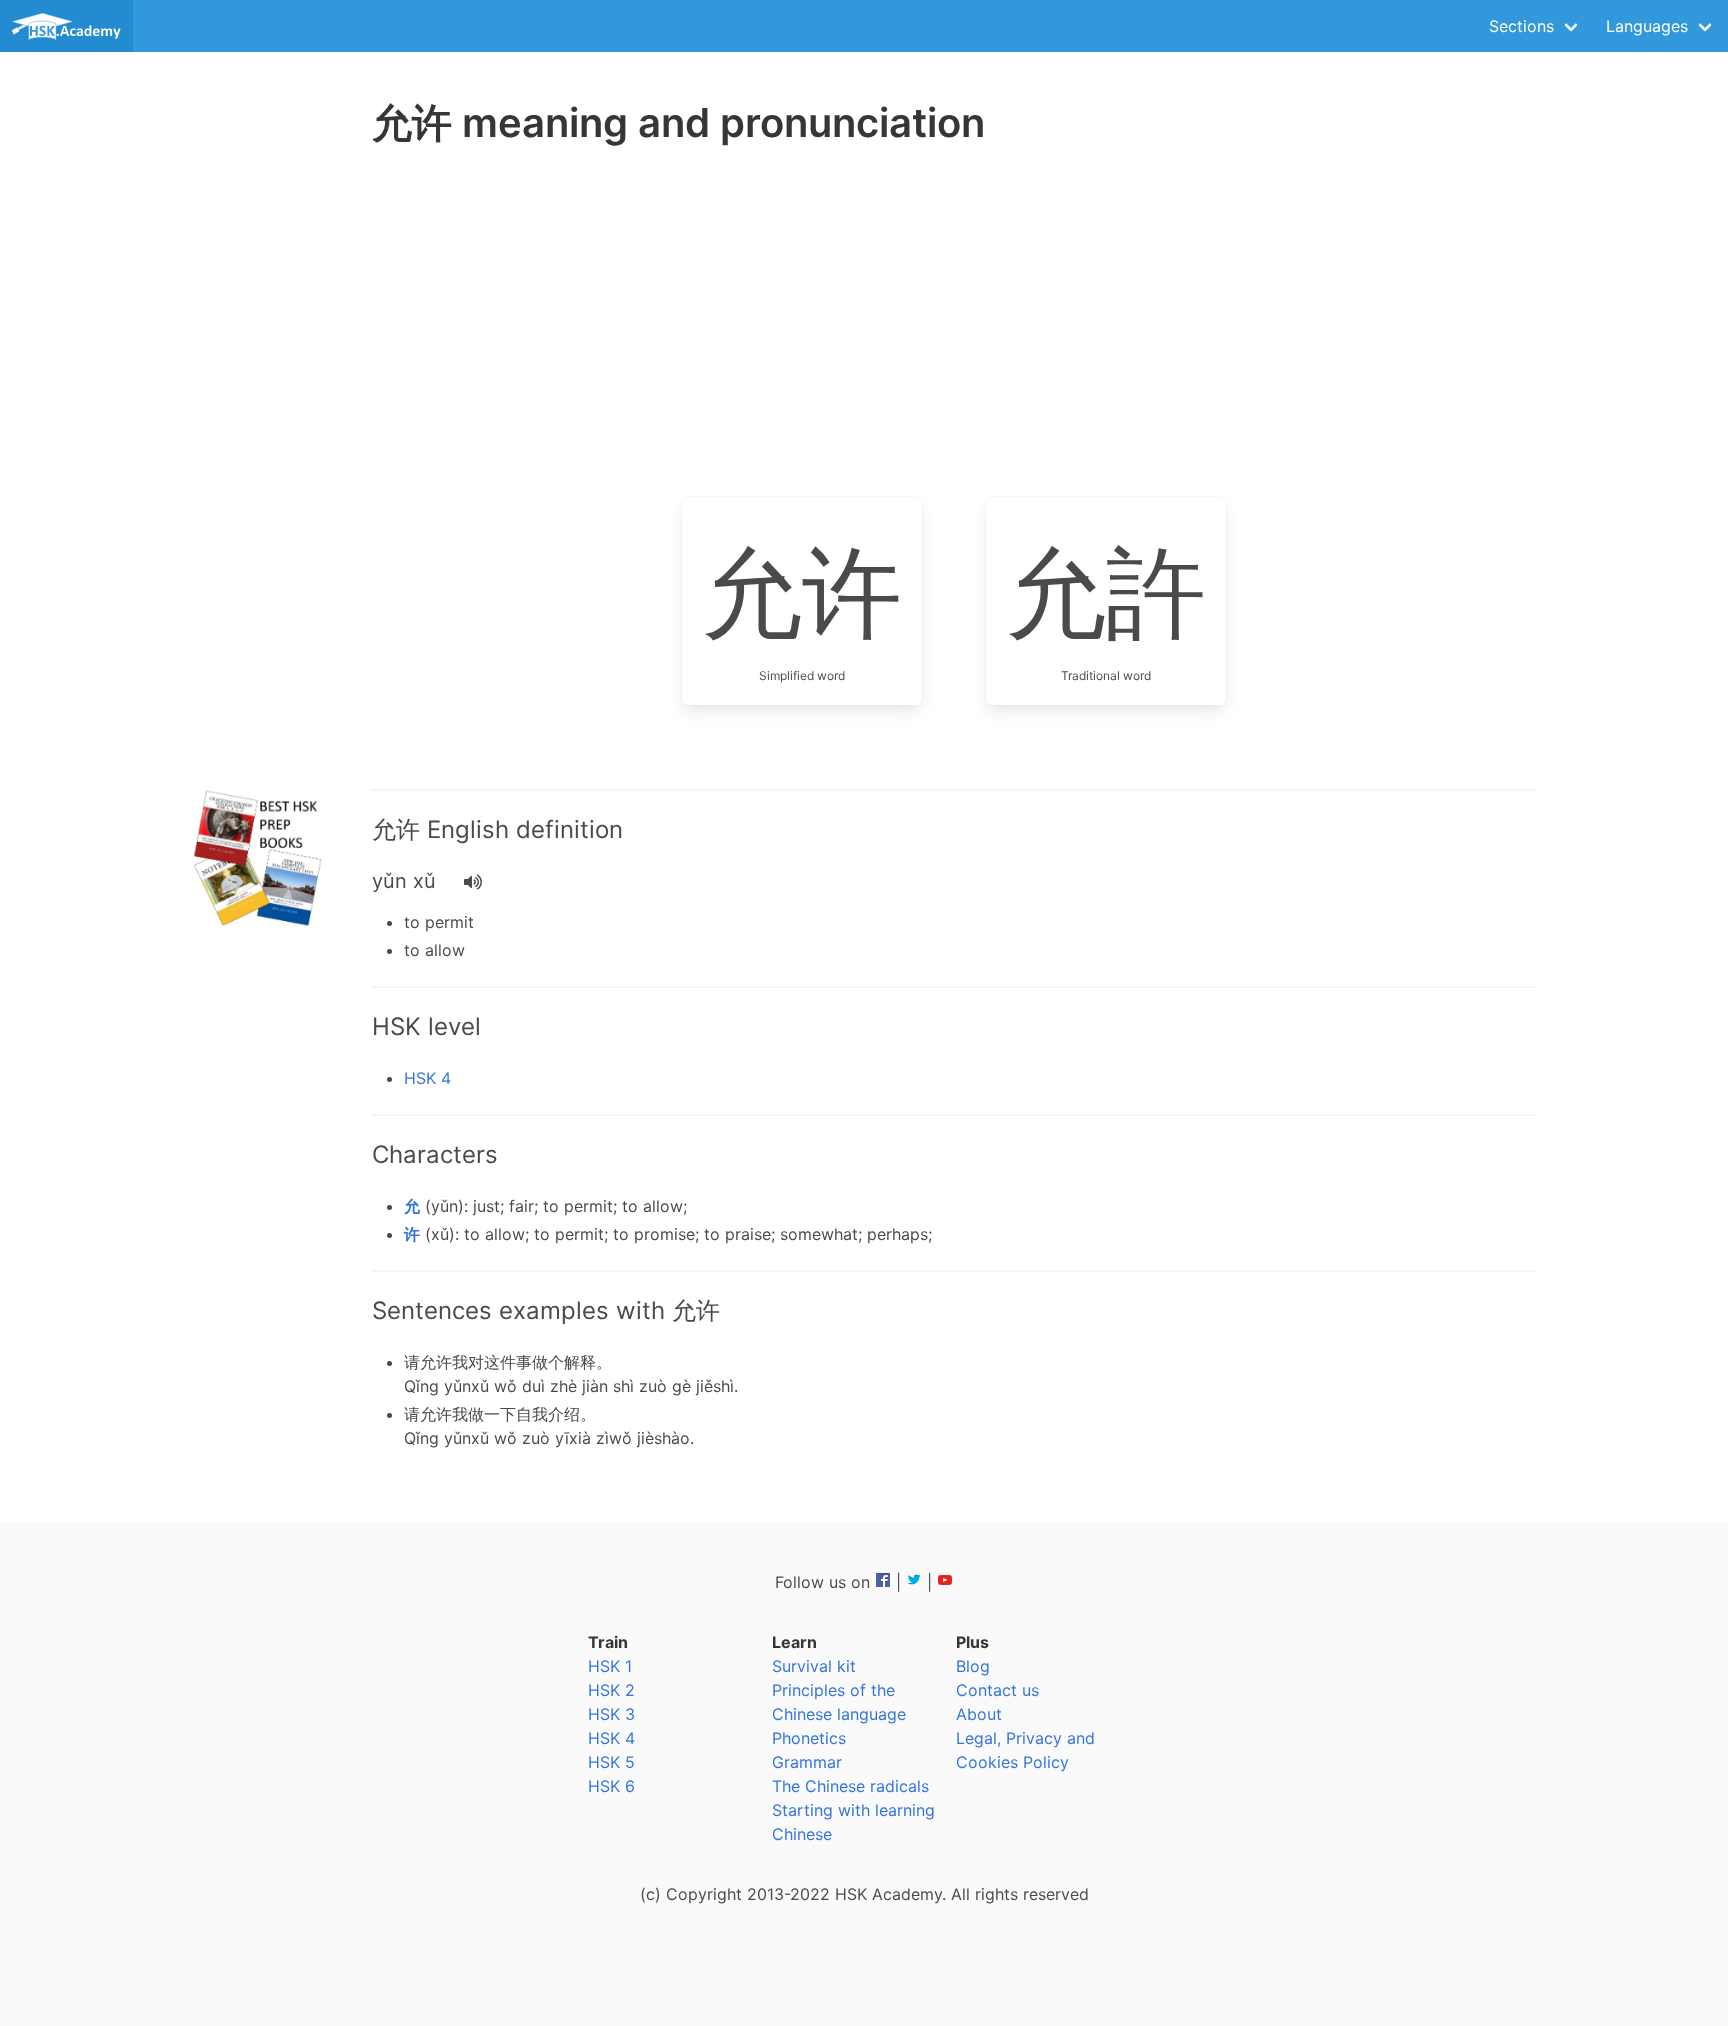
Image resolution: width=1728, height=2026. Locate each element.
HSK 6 (611, 1786)
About (979, 1714)
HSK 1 (610, 1666)
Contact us (997, 1690)
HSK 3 (611, 1714)
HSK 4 (427, 1078)
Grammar (807, 1762)
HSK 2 (611, 1690)
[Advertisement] (260, 470)
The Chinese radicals (850, 1786)
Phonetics (809, 1738)
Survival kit (814, 1666)
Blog (973, 1666)
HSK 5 (611, 1762)
